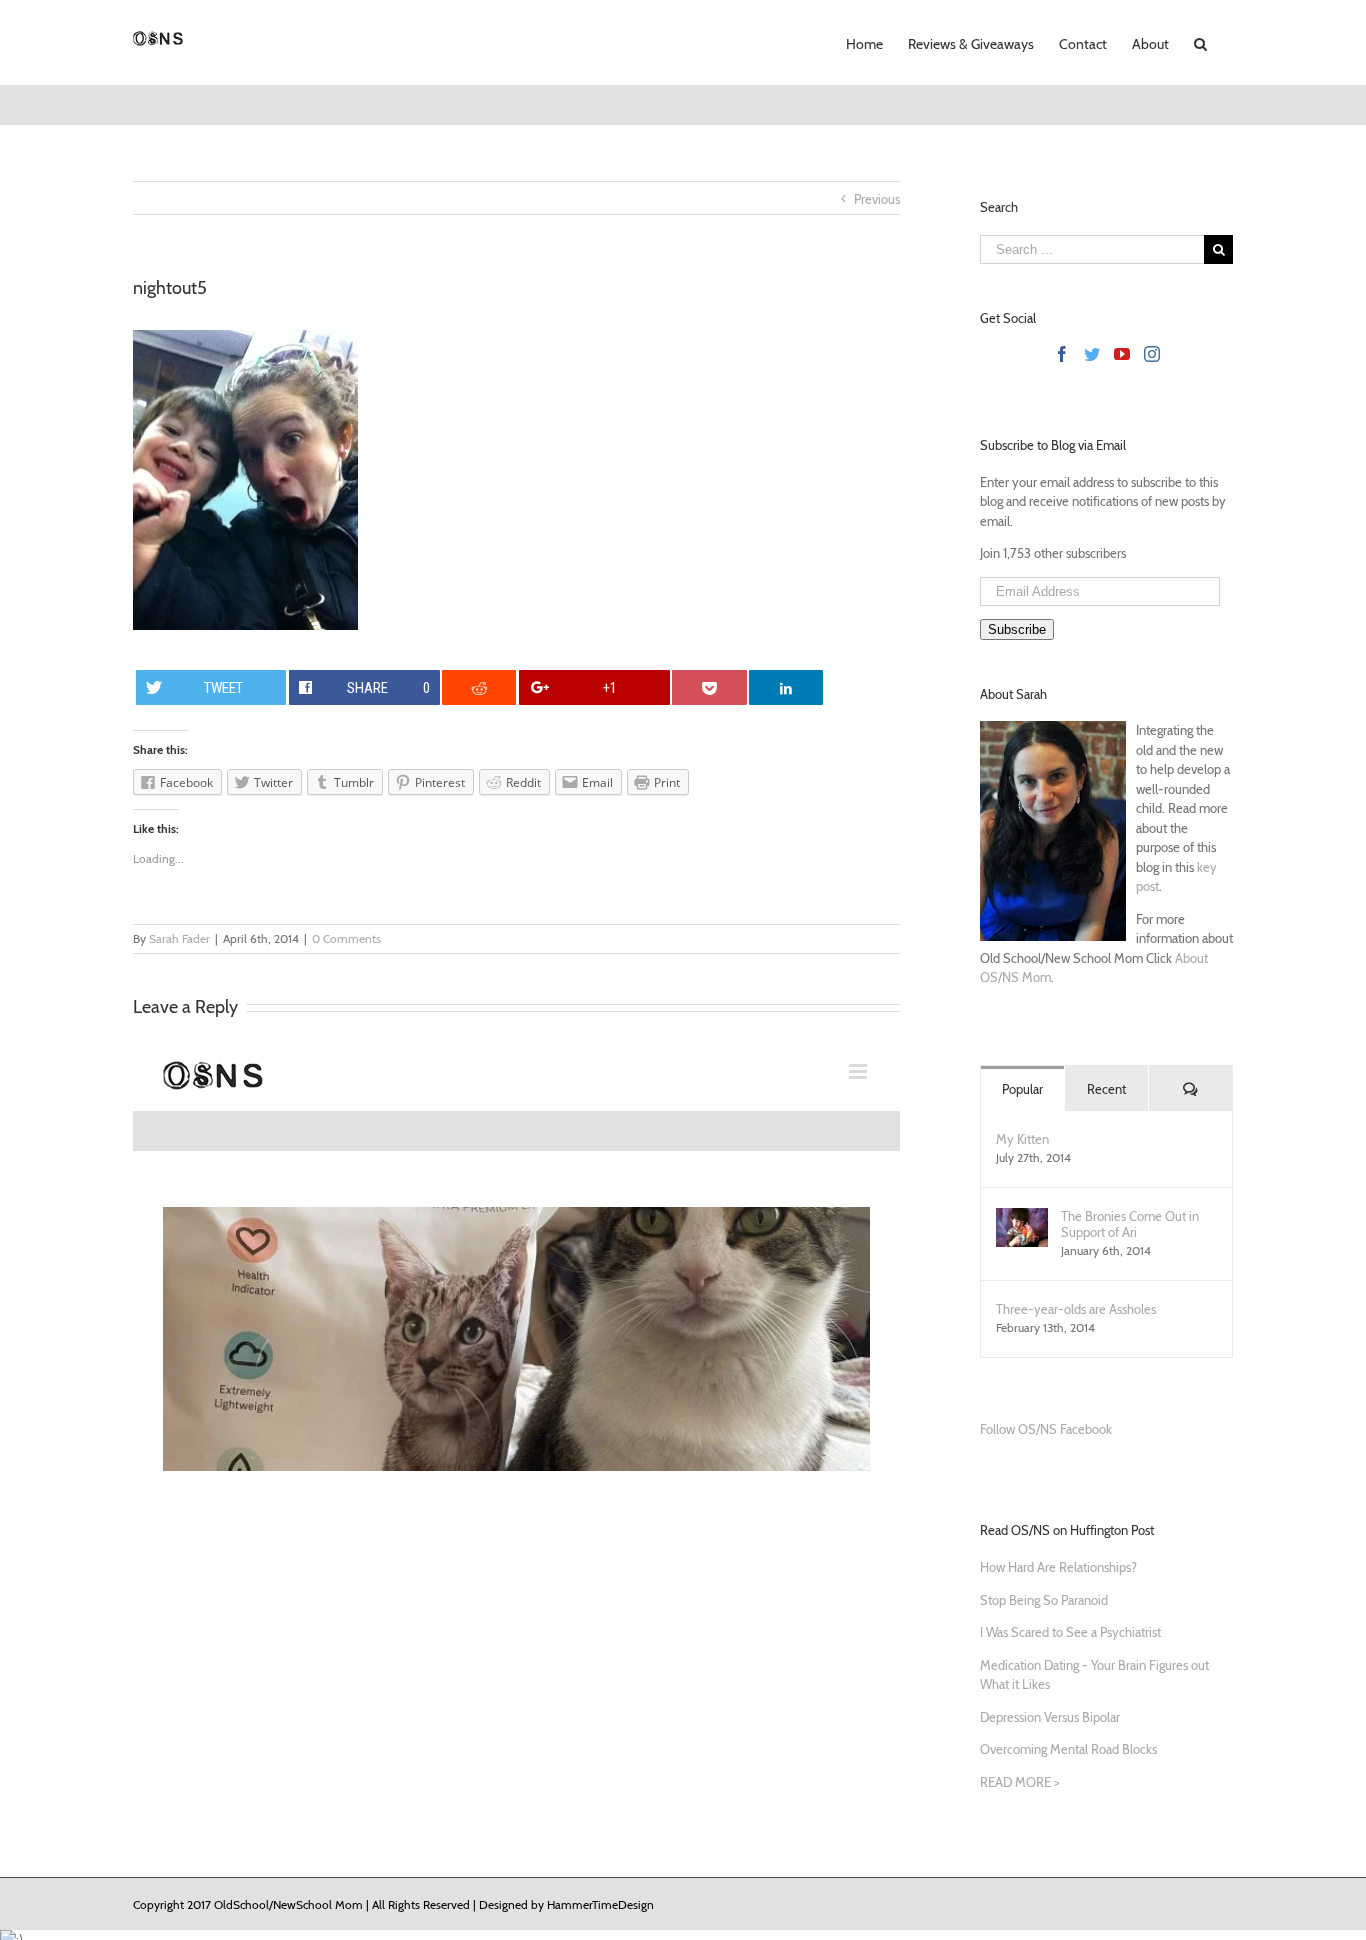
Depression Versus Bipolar (1050, 1717)
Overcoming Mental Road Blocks (1068, 1749)
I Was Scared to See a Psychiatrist (1070, 1632)
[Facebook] (1062, 354)
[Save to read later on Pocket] (709, 687)
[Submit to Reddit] (479, 687)
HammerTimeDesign (600, 1904)
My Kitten (1022, 1139)
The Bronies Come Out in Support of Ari (1130, 1224)
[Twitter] (1092, 354)
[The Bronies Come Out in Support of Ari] (1022, 1217)
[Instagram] (1152, 354)
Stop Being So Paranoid (1044, 1600)
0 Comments (346, 938)
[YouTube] (1122, 354)
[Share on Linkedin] (786, 687)
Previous (877, 199)
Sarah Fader (179, 938)
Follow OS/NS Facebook (1046, 1429)
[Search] (1201, 42)
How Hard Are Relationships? (1058, 1567)
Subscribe (1017, 629)
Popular (1022, 1089)
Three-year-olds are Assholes (1076, 1309)
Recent (1106, 1089)
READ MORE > (1019, 1782)
